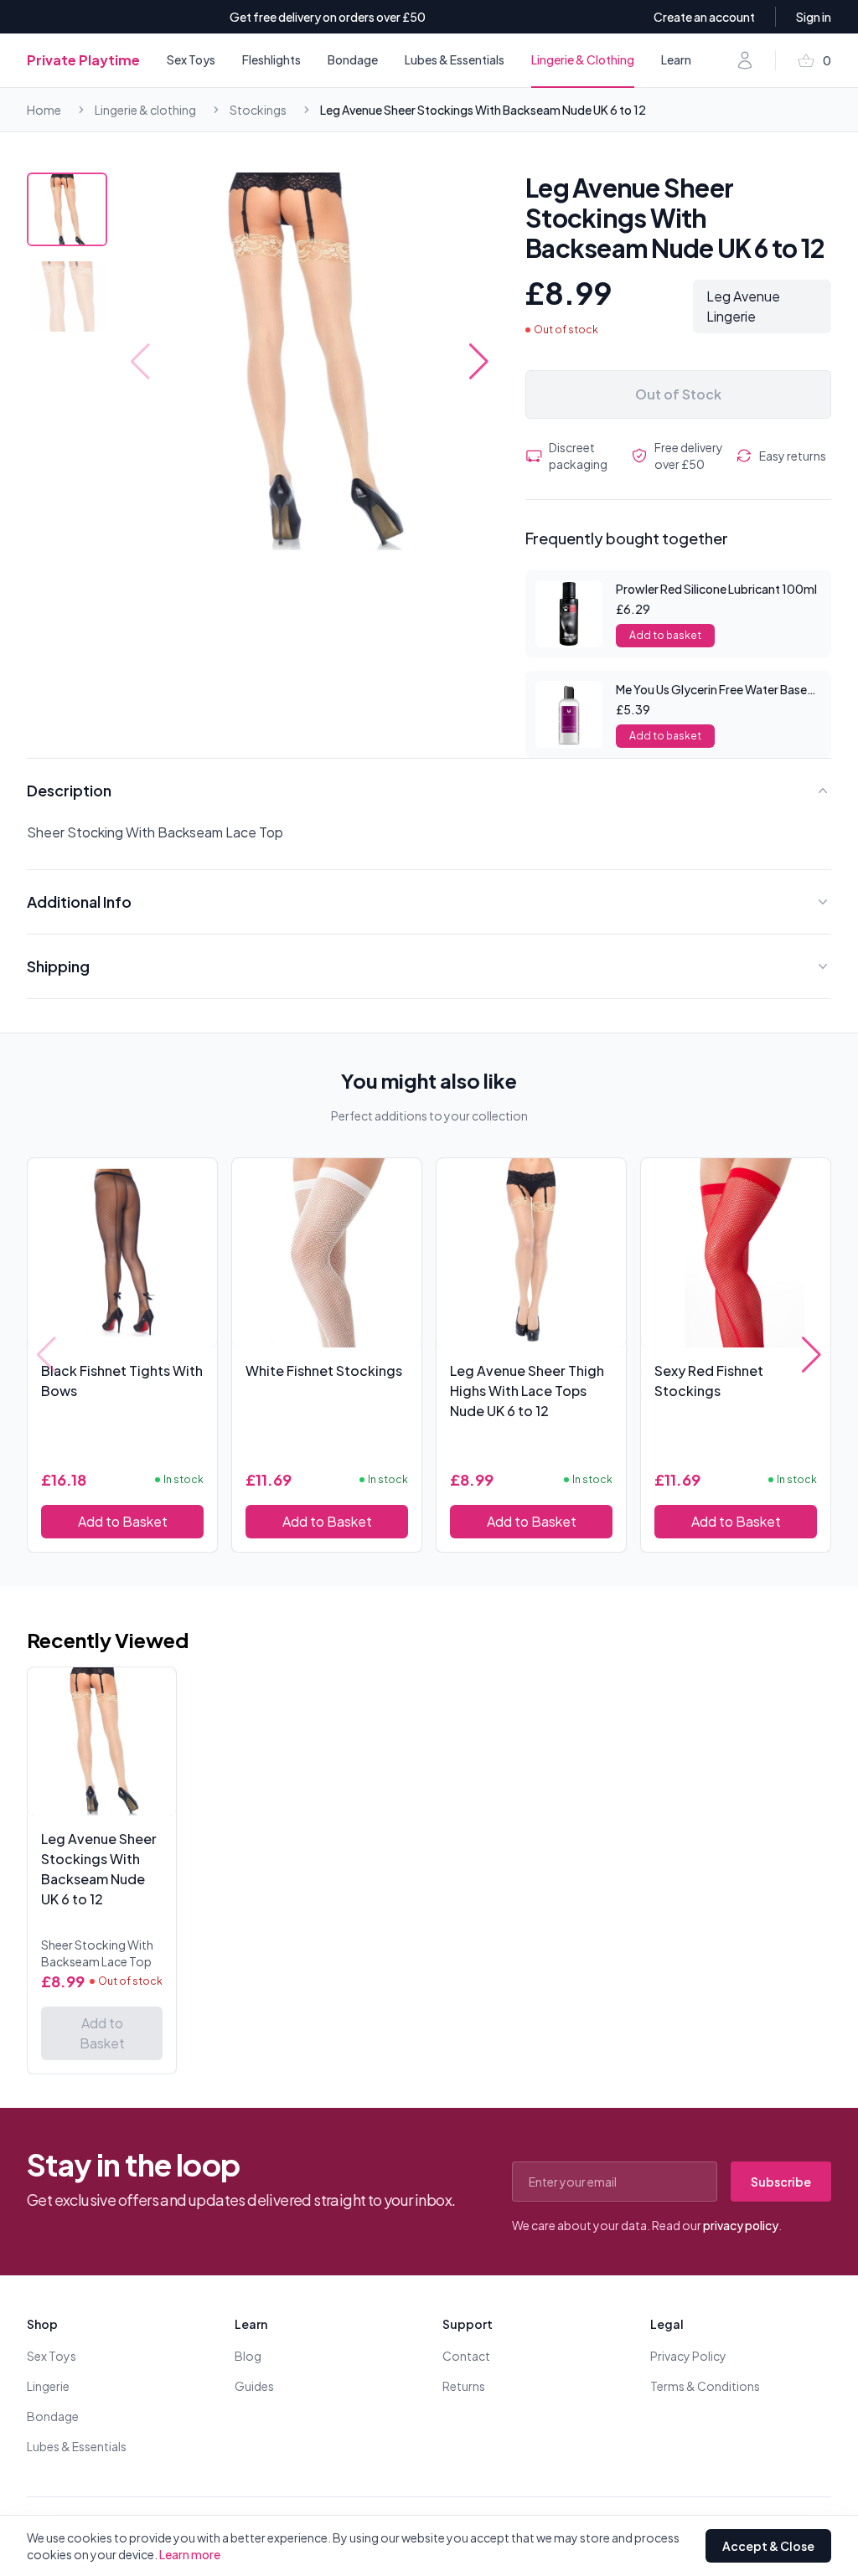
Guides (254, 2386)
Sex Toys (191, 59)
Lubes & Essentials (455, 59)
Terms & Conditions (705, 2386)
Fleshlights (271, 59)
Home (44, 110)
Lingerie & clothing (145, 110)
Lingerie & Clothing (583, 59)
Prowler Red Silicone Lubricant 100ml (716, 589)
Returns (464, 2386)
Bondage (353, 59)
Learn (676, 59)
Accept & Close (768, 2546)
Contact (466, 2356)
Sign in (814, 17)
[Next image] (479, 362)
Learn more (190, 2554)
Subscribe (781, 2182)
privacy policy (741, 2225)
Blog (248, 2356)
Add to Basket (123, 1521)
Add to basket (665, 635)
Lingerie (48, 2386)
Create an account (704, 17)
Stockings (258, 110)
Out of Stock (678, 394)
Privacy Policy (688, 2356)
